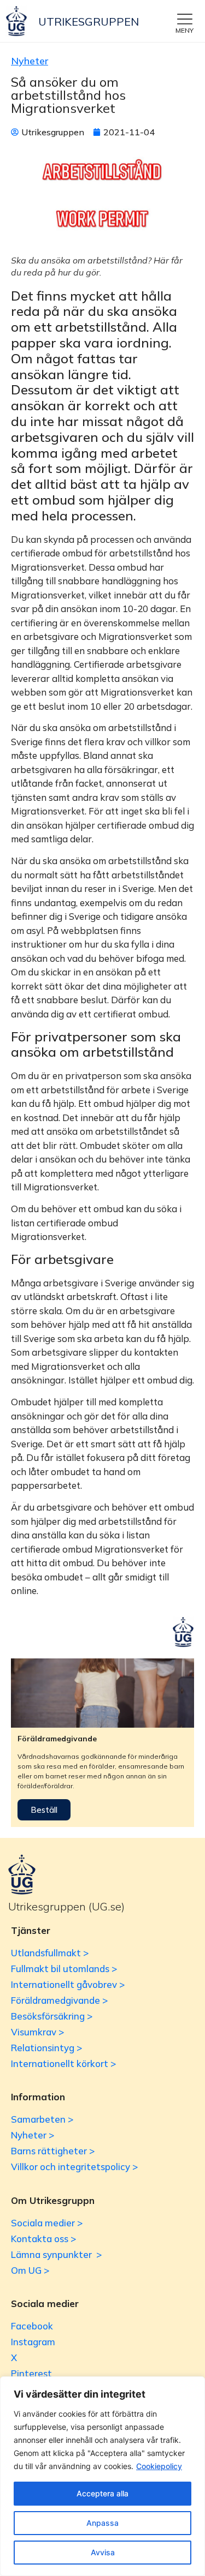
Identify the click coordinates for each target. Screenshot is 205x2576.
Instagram (33, 2342)
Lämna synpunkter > (56, 2254)
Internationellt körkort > (63, 2063)
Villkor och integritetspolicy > (74, 2167)
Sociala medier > (47, 2223)
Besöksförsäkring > (52, 2016)
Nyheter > (33, 2135)
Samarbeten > (42, 2119)
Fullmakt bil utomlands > (64, 1969)
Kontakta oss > (43, 2239)
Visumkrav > (37, 2032)
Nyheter (30, 61)
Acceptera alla (102, 2493)
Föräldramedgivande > (59, 2000)
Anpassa (102, 2523)
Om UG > (30, 2270)
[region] (102, 2476)
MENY (184, 30)
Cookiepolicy (159, 2466)
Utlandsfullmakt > (50, 1953)
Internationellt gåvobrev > (68, 1984)
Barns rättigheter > (53, 2151)
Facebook (32, 2326)
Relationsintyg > (46, 2048)
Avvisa (103, 2552)
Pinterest (31, 2373)
